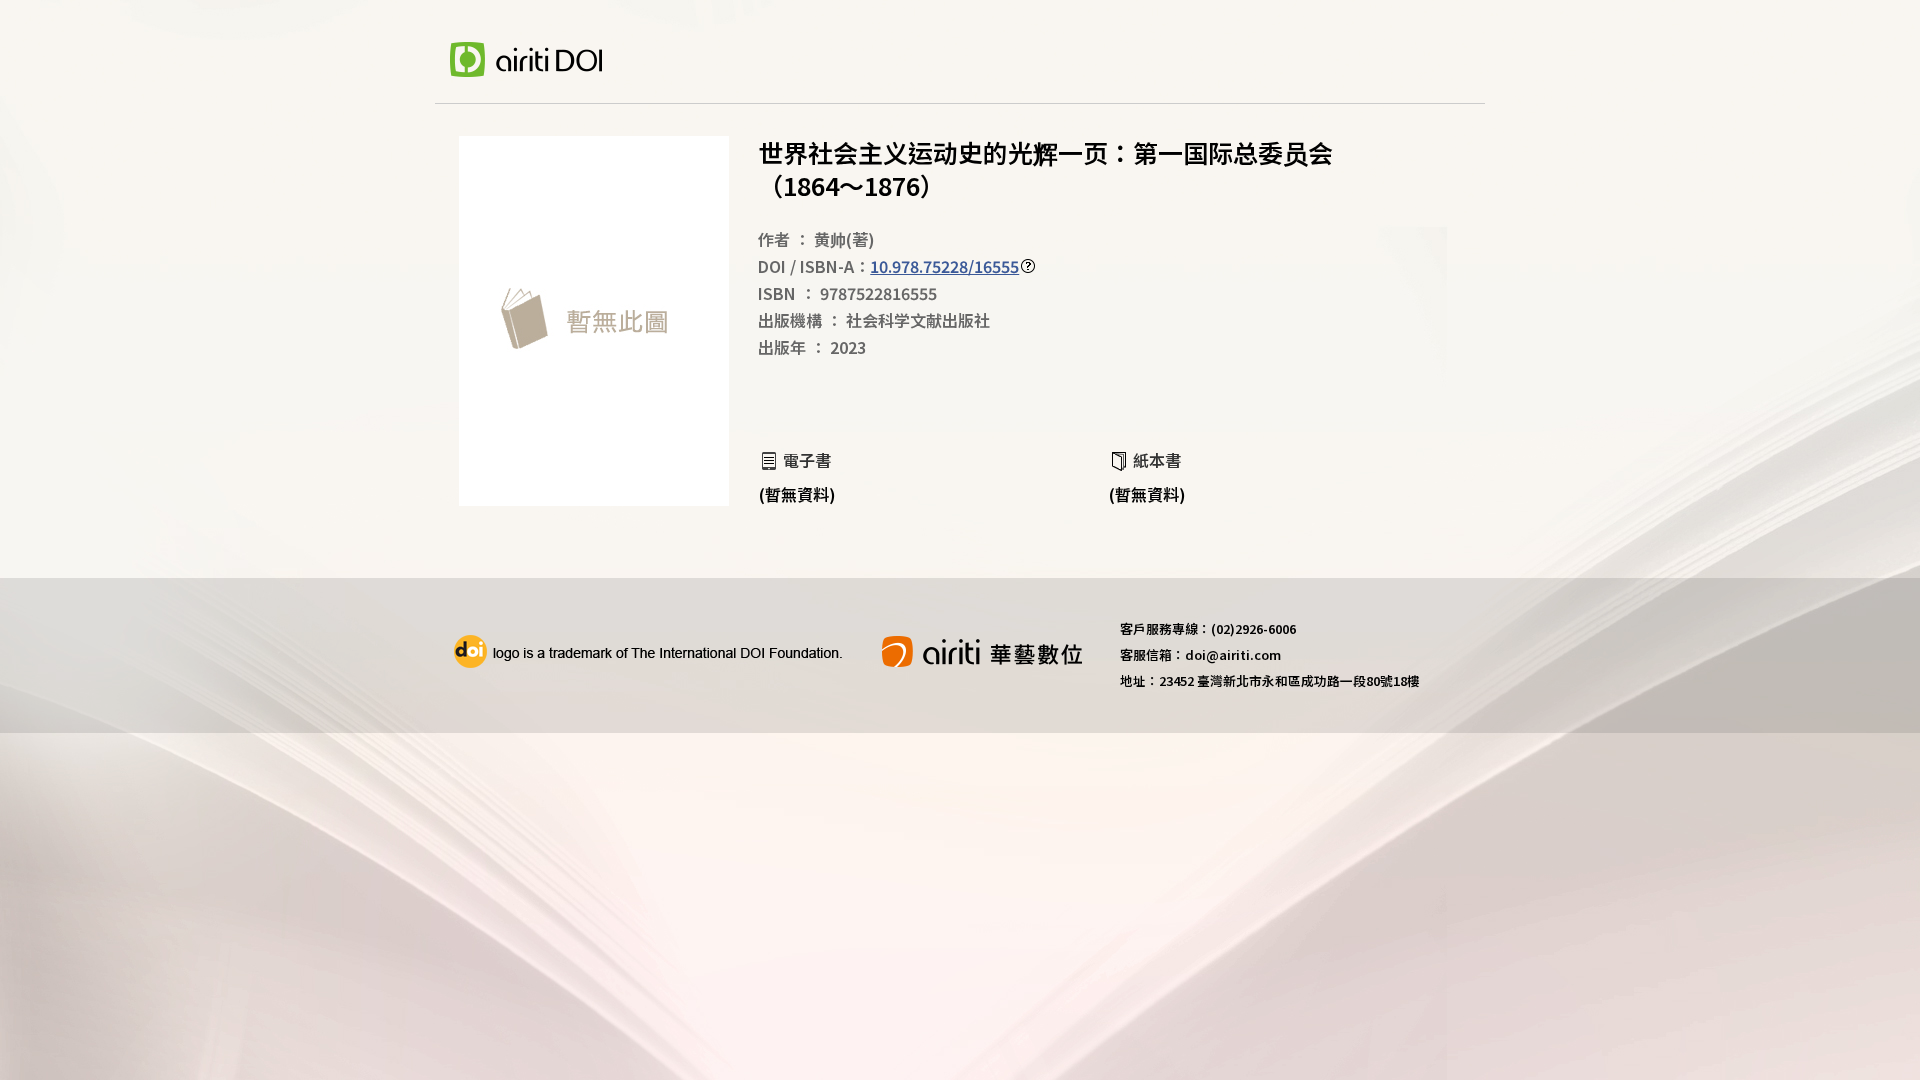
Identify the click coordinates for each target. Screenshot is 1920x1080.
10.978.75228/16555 (944, 266)
